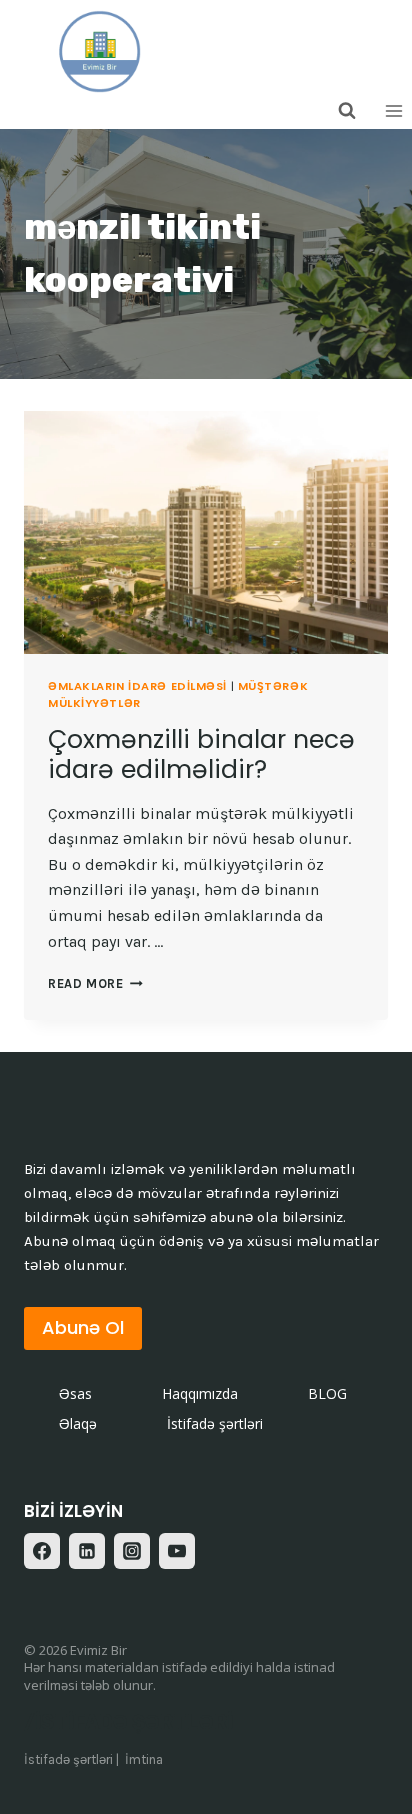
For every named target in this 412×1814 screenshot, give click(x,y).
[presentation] (206, 532)
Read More (95, 983)
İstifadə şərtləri (215, 1423)
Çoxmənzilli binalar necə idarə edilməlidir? (201, 754)
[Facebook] (42, 1551)
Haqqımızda (200, 1393)
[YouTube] (177, 1551)
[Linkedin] (87, 1551)
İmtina (144, 1759)
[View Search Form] (347, 111)
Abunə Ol (83, 1327)
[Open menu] (393, 110)
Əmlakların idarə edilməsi (137, 686)
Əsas (75, 1393)
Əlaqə (78, 1423)
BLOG (327, 1393)
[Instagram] (132, 1551)
